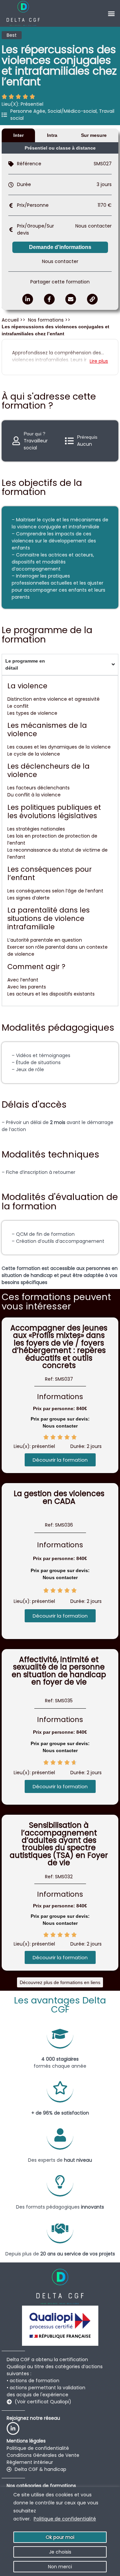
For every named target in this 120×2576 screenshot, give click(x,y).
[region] (60, 2531)
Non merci (60, 2567)
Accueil (11, 320)
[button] (111, 14)
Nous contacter (93, 226)
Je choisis (60, 2552)
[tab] (18, 135)
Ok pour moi (60, 2537)
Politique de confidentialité (65, 2519)
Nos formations (46, 320)
